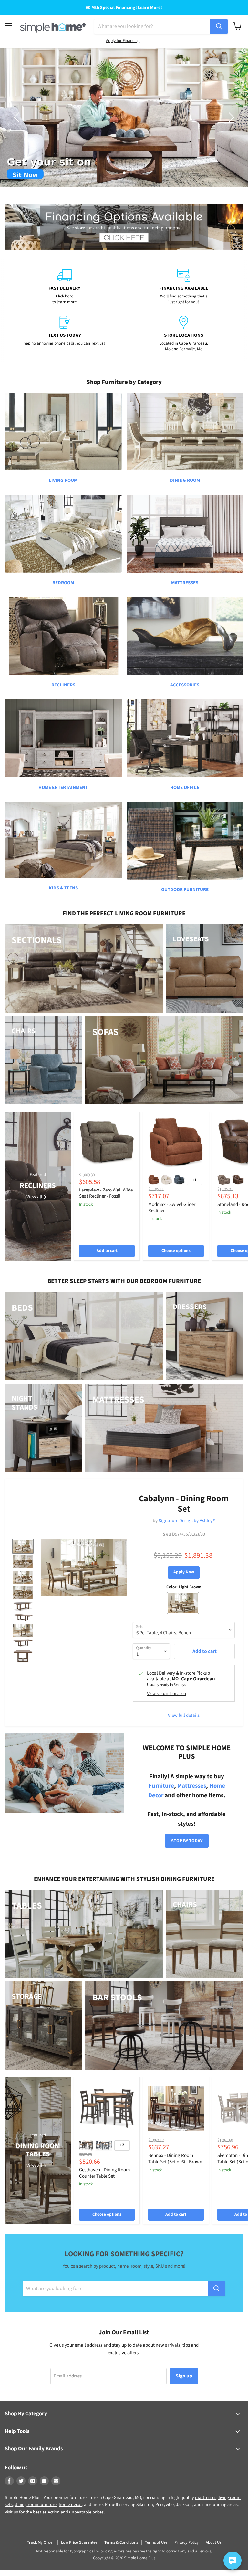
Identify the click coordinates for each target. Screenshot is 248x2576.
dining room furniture (36, 2505)
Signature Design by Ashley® (187, 1521)
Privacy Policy (186, 2542)
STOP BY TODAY (187, 1841)
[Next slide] (230, 117)
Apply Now (184, 1572)
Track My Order (41, 2542)
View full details (184, 1715)
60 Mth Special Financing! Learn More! (124, 8)
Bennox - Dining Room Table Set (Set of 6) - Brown (175, 2159)
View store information (166, 1694)
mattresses (206, 2498)
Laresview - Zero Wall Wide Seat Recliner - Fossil (106, 1193)
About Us (213, 2542)
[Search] (219, 26)
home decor (70, 2505)
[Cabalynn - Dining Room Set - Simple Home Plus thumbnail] (23, 1546)
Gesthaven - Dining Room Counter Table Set (104, 2173)
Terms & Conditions (121, 2542)
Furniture (161, 1786)
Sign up (184, 2376)
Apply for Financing (123, 41)
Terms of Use (156, 2542)
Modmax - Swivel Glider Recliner (172, 1208)
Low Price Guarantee (79, 2542)
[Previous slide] (18, 117)
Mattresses (192, 1786)
